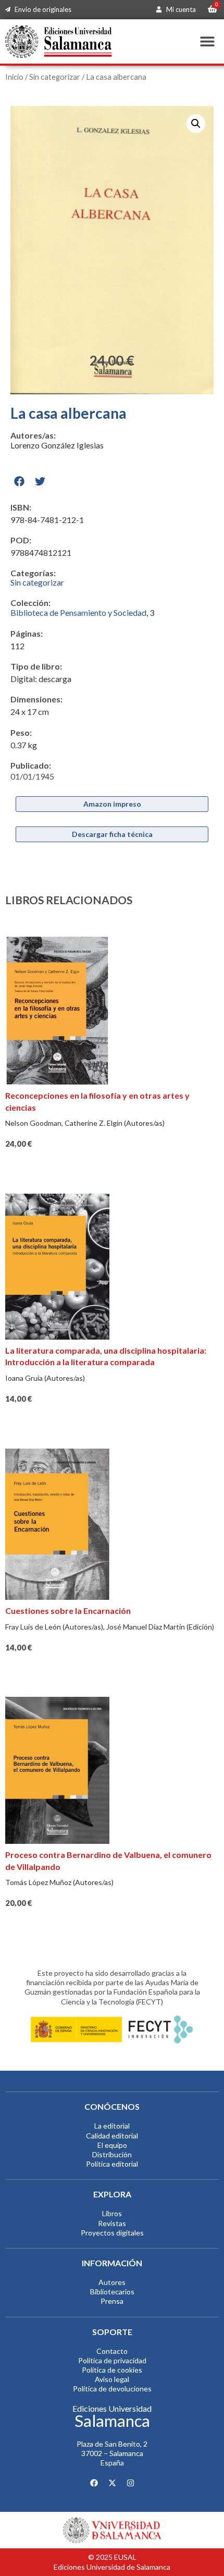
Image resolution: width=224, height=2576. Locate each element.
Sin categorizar (55, 77)
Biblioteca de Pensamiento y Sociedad (78, 612)
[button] (207, 41)
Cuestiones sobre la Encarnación (68, 1611)
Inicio (14, 77)
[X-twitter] (112, 2483)
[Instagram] (130, 2483)
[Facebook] (94, 2483)
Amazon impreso (112, 804)
